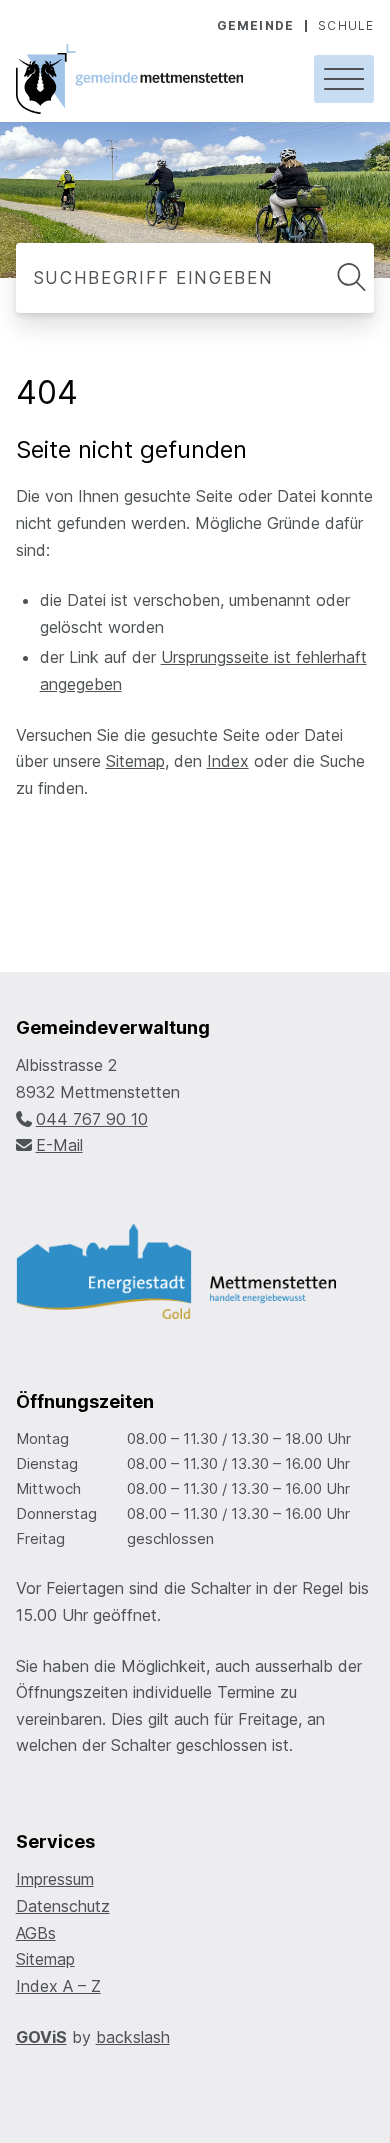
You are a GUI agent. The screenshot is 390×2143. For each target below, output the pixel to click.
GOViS (41, 2037)
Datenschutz (63, 1906)
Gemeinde (256, 25)
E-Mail (59, 1145)
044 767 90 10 (92, 1119)
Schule (346, 25)
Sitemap (135, 761)
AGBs (36, 1933)
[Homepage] (149, 79)
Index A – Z (58, 1986)
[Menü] (344, 79)
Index (228, 761)
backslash (133, 2037)
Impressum (55, 1879)
